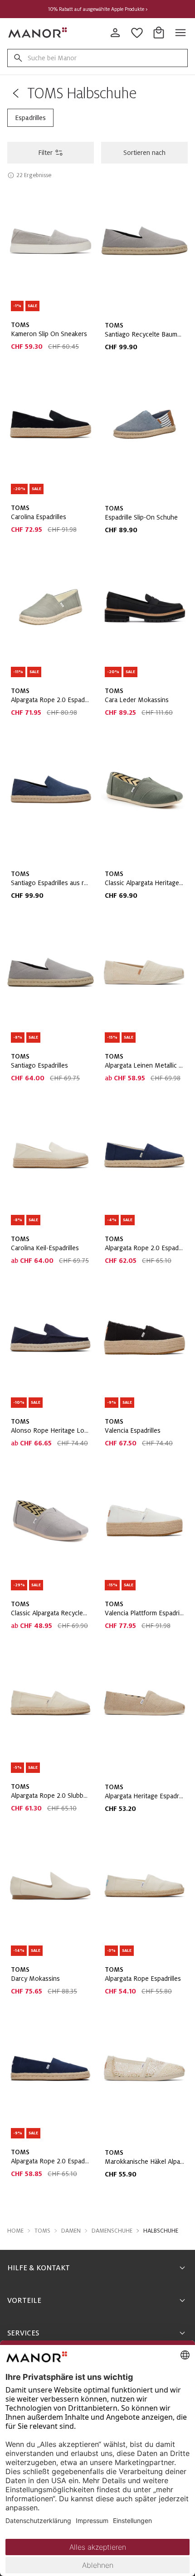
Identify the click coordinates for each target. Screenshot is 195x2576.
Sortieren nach (144, 153)
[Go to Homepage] (38, 33)
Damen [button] (71, 2231)
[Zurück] (15, 93)
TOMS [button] (42, 2231)
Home (15, 2231)
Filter (45, 153)
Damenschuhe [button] (112, 2231)
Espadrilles (30, 118)
